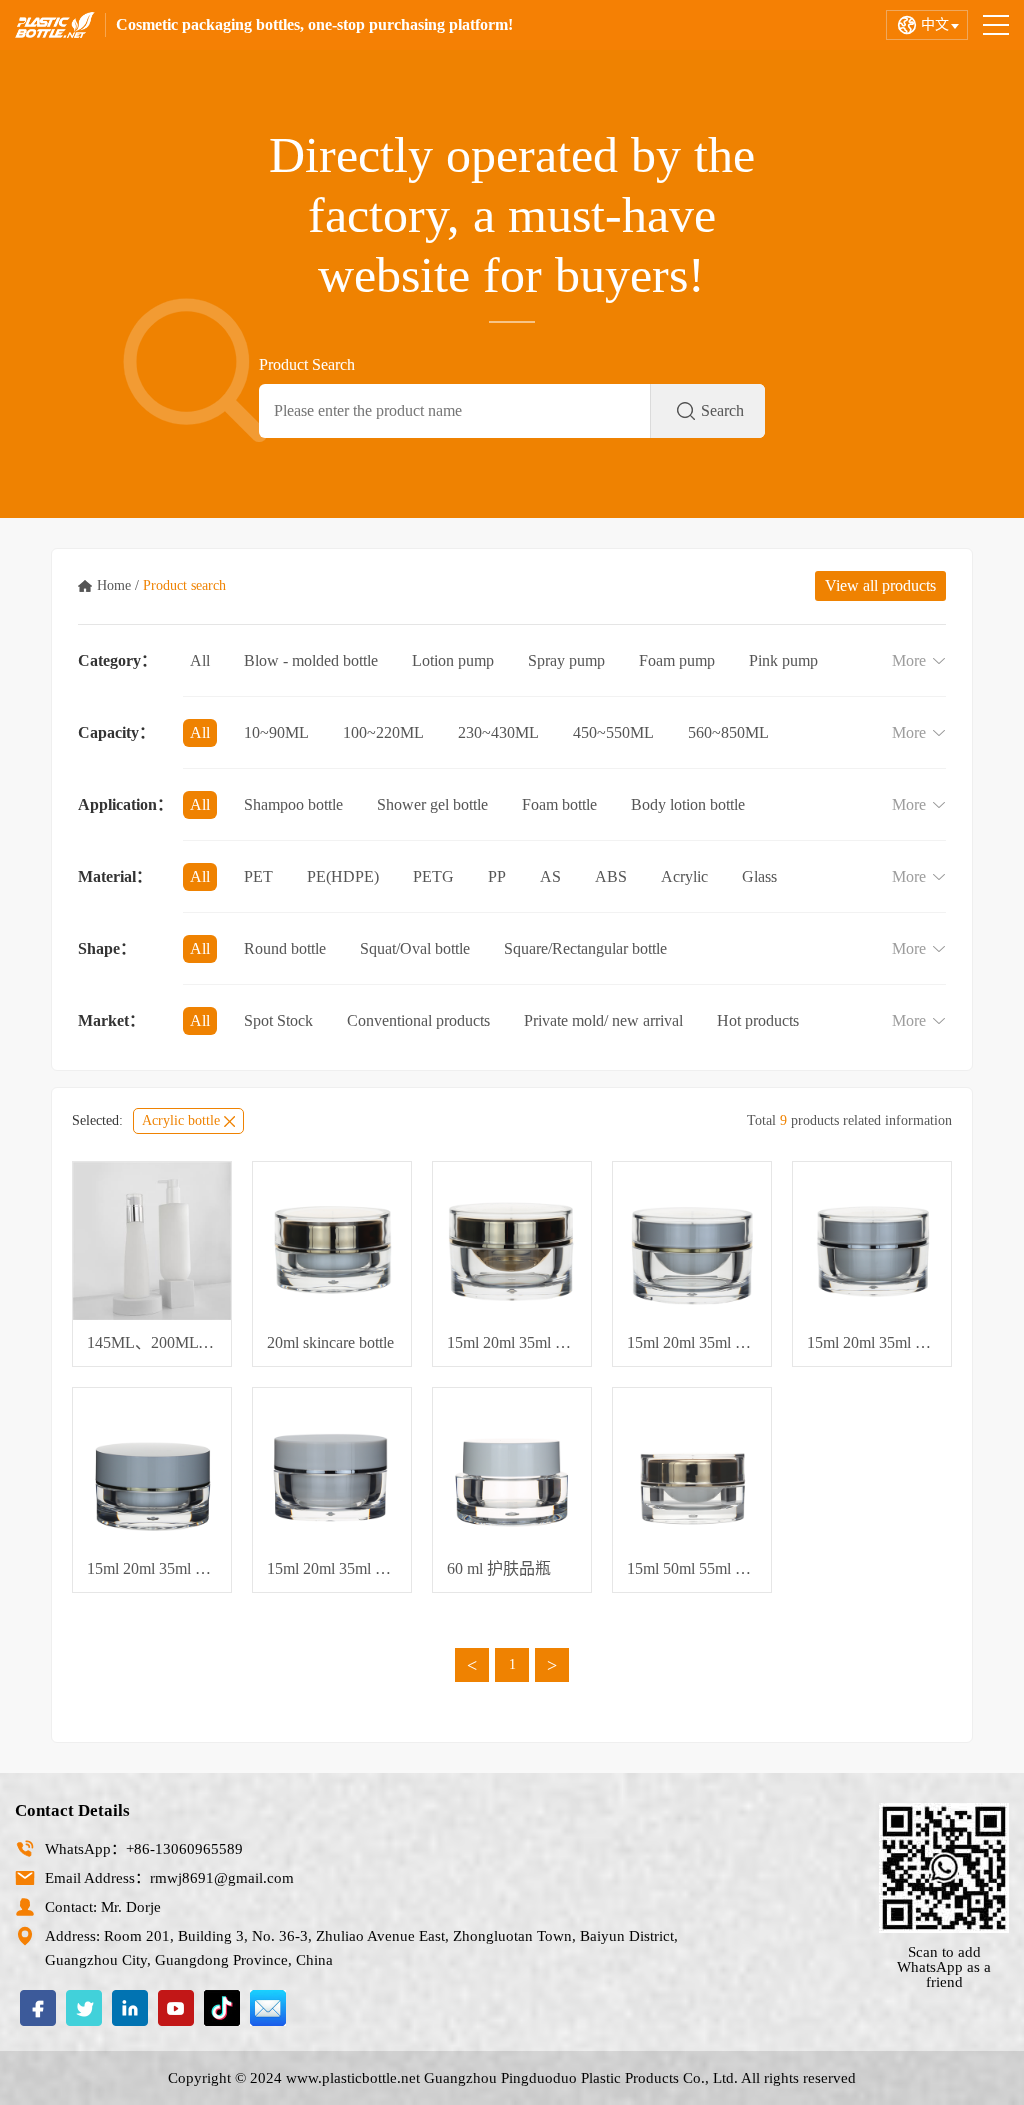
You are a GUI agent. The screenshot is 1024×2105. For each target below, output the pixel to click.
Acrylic (684, 876)
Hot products (758, 1020)
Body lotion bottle (688, 804)
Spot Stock (278, 1020)
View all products (880, 585)
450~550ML (613, 732)
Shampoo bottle (293, 804)
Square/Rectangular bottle (585, 948)
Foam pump (677, 660)
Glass (759, 876)
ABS (611, 876)
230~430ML (498, 732)
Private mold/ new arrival (603, 1020)
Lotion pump (453, 660)
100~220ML (383, 732)
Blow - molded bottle (311, 660)
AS (550, 876)
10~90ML (276, 732)
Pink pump (783, 660)
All (200, 660)
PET (258, 876)
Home (114, 585)
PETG (433, 876)
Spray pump (566, 660)
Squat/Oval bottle (415, 948)
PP (497, 876)
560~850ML (728, 732)
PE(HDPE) (343, 876)
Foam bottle (559, 804)
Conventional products (418, 1020)
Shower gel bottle (432, 804)
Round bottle (285, 948)
